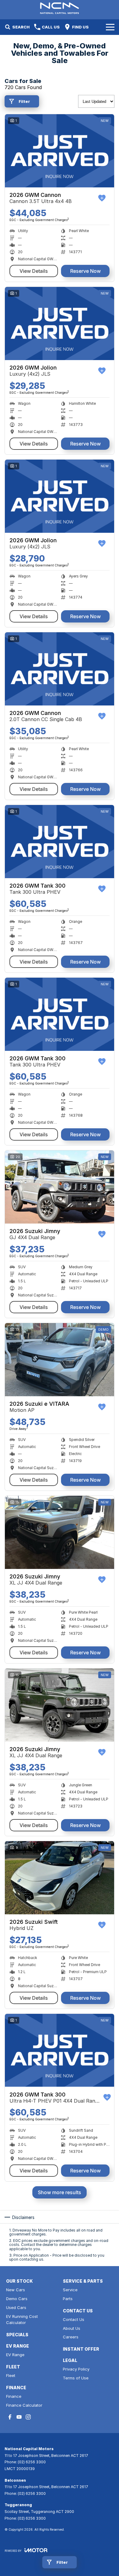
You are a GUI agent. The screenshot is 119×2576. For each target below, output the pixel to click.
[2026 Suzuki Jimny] (60, 1187)
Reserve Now (85, 271)
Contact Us (74, 2319)
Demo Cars (17, 2299)
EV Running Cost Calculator (22, 2320)
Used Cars (16, 2307)
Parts (68, 2299)
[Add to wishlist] (102, 198)
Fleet (11, 2375)
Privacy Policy (76, 2369)
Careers (71, 2337)
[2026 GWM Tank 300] (60, 842)
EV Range (15, 2355)
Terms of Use (76, 2378)
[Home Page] (60, 8)
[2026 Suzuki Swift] (60, 1878)
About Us (72, 2328)
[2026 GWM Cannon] (60, 151)
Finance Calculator (24, 2405)
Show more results (60, 2192)
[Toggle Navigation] (110, 27)
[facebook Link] (10, 2417)
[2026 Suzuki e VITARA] (60, 1360)
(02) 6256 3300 (32, 2462)
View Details (34, 271)
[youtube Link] (19, 2417)
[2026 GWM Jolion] (60, 323)
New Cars (16, 2290)
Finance (14, 2396)
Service (70, 2290)
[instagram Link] (28, 2417)
